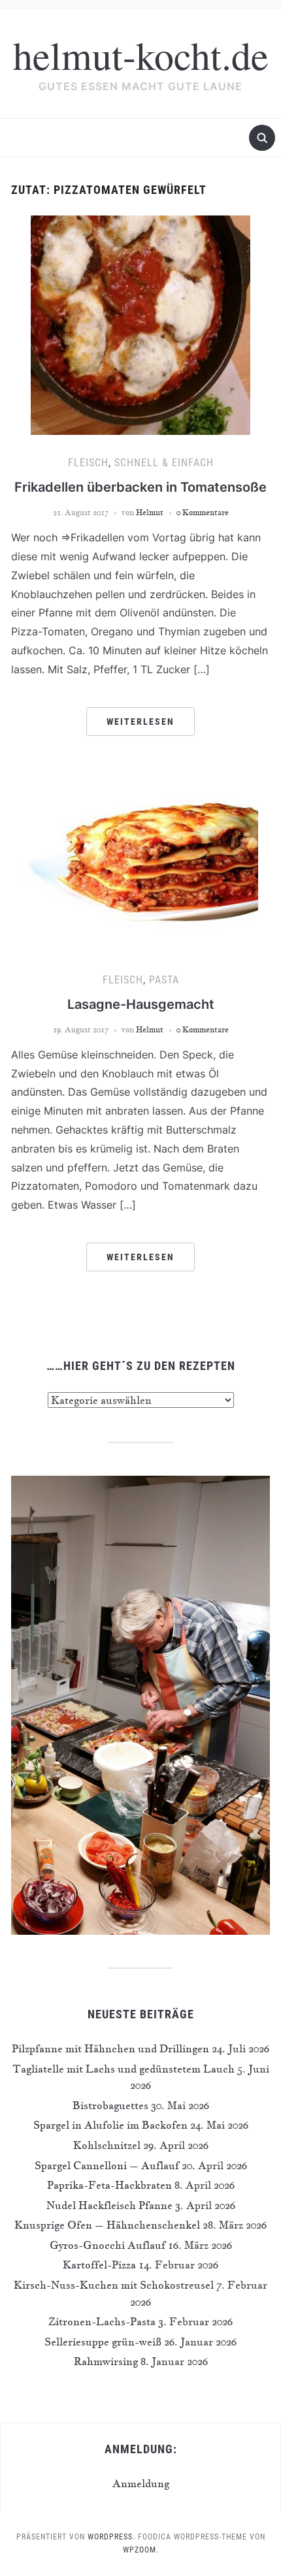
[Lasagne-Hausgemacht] (140, 862)
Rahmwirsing (106, 2361)
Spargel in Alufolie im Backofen (110, 2125)
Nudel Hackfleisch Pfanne (109, 2205)
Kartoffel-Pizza (99, 2265)
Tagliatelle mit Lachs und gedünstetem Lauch (124, 2069)
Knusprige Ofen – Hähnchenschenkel (107, 2225)
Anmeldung (141, 2483)
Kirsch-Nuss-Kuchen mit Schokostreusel (114, 2285)
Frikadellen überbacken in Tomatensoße (140, 487)
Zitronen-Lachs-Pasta (102, 2321)
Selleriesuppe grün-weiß (103, 2342)
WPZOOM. (141, 2550)
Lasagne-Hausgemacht (141, 1004)
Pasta (164, 980)
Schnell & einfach (164, 463)
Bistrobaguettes (110, 2105)
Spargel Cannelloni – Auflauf (107, 2165)
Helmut (150, 512)
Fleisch (88, 463)
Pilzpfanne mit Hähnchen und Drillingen (110, 2048)
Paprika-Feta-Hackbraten (109, 2185)
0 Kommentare (203, 512)
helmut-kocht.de (141, 55)
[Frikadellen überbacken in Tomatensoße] (140, 324)
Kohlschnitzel (107, 2145)
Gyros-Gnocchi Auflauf (107, 2245)
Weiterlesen (140, 722)
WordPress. (111, 2537)
